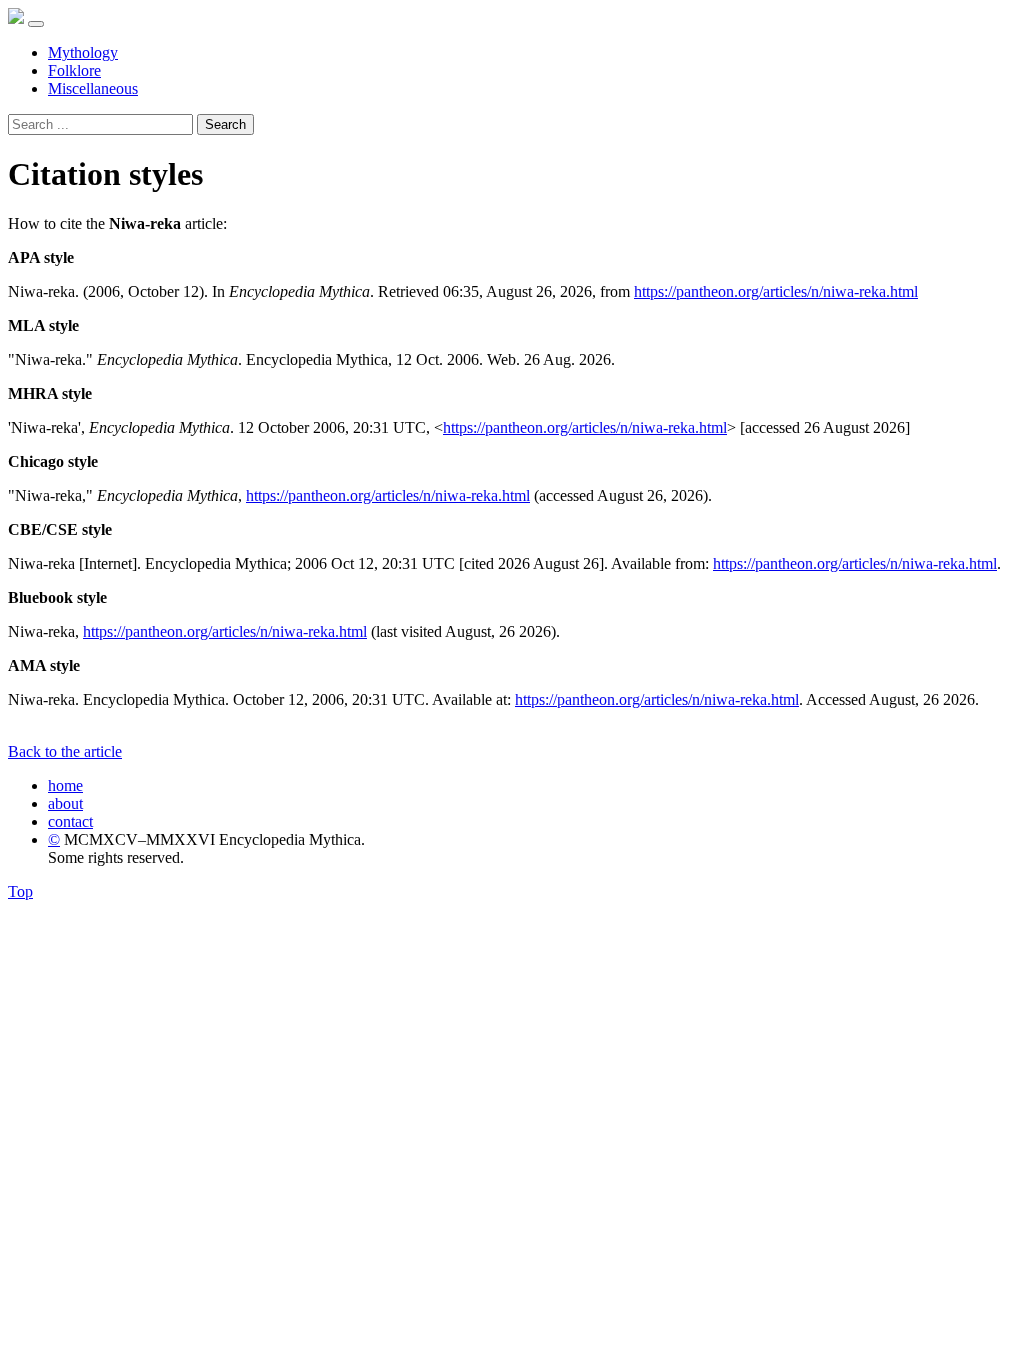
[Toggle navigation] (36, 24)
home (65, 785)
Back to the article (65, 751)
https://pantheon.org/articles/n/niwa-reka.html (776, 291)
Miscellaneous (93, 88)
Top (20, 891)
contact (70, 821)
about (65, 803)
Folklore (74, 70)
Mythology (83, 52)
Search (225, 124)
